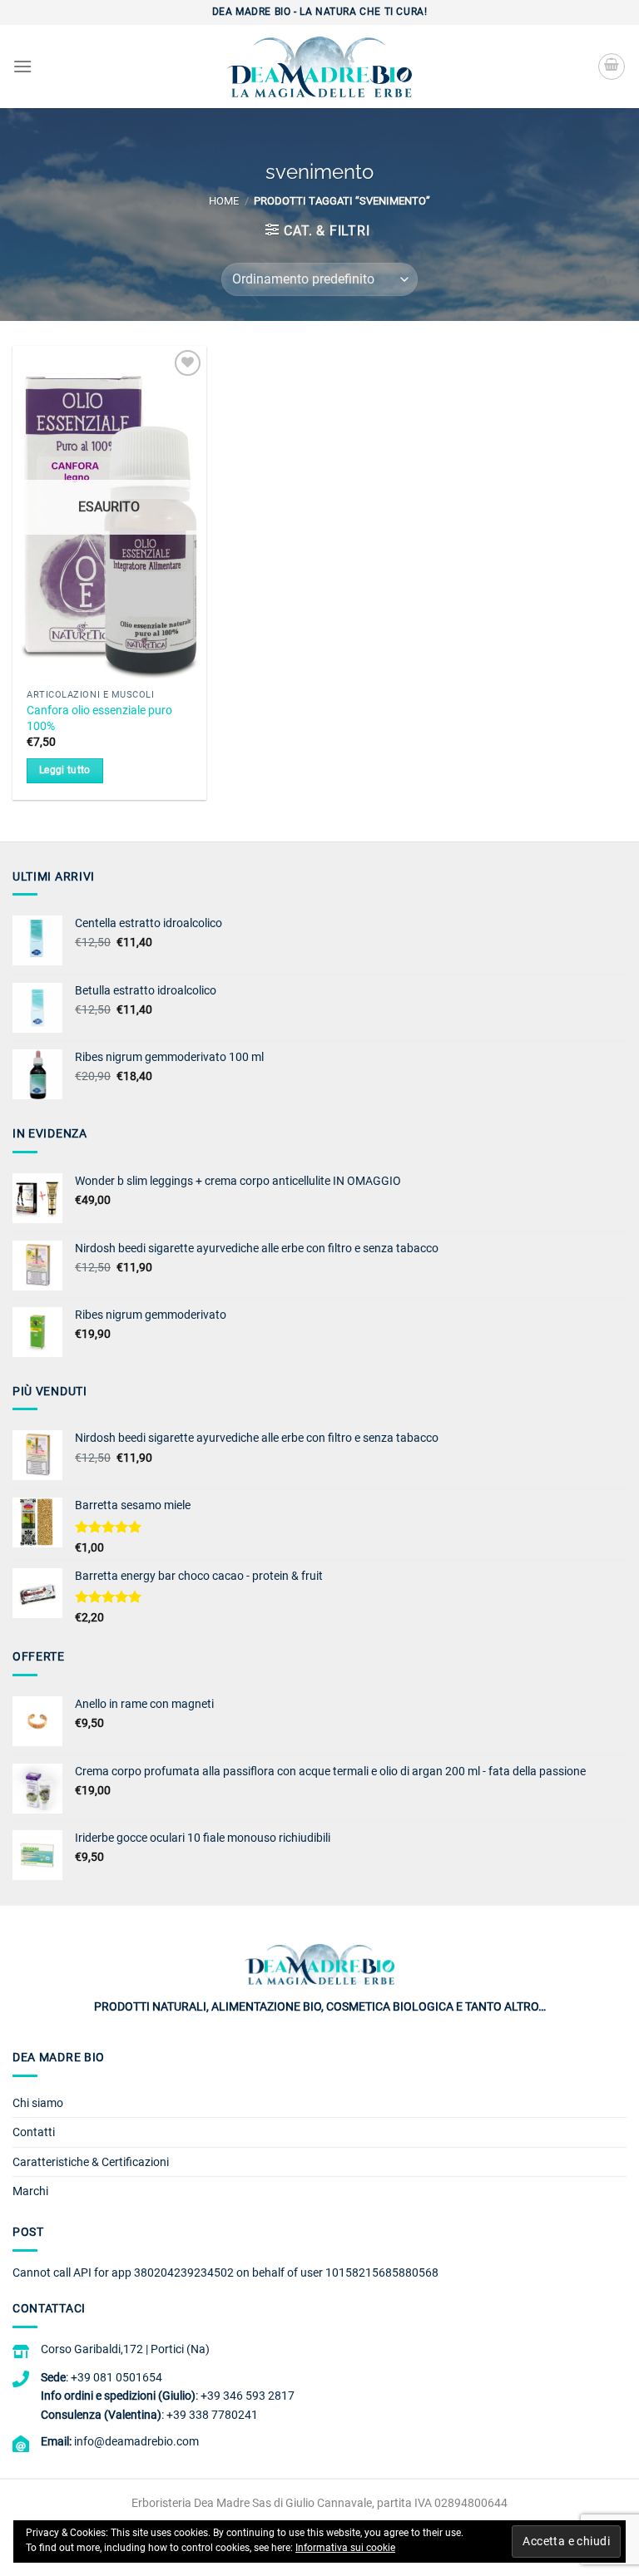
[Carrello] (612, 67)
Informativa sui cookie (345, 2548)
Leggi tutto (65, 770)
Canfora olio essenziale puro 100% (99, 718)
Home (224, 201)
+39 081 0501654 (116, 2377)
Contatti (34, 2132)
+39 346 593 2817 (248, 2396)
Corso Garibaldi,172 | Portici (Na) (125, 2349)
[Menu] (22, 66)
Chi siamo (38, 2103)
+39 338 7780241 (212, 2415)
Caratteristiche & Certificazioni (91, 2162)
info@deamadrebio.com (136, 2441)
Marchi (30, 2191)
